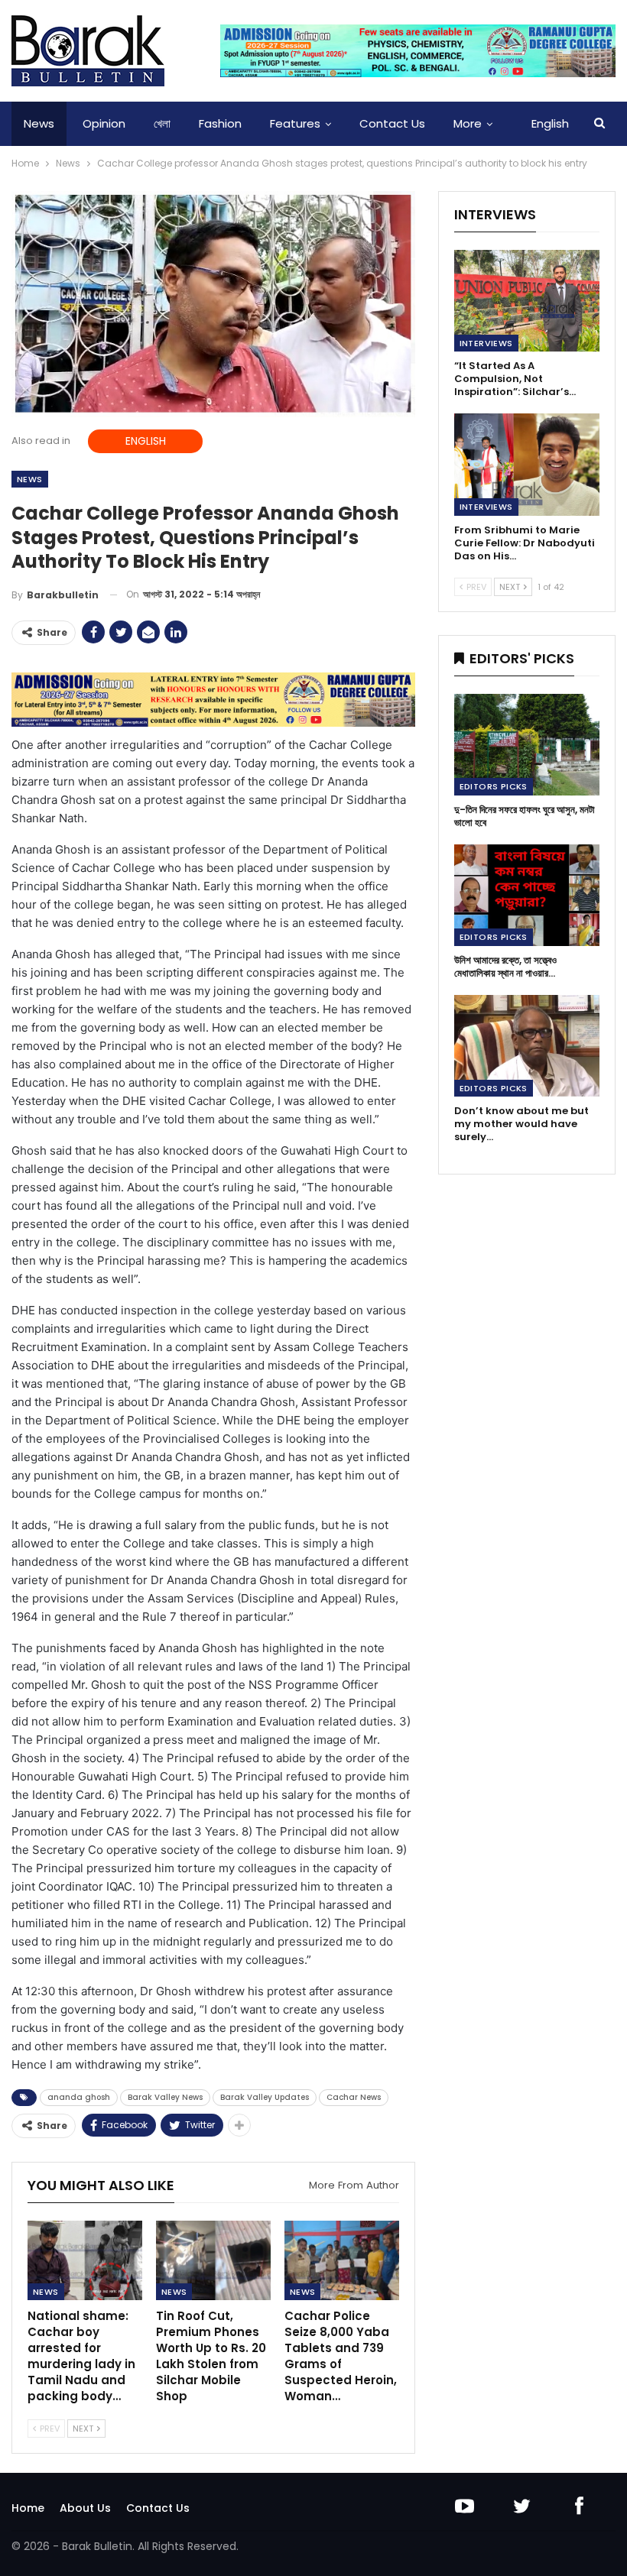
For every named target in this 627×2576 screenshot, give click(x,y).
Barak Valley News (165, 2097)
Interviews (486, 343)
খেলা (162, 123)
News (39, 123)
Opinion (104, 123)
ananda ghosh (79, 2097)
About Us (85, 2508)
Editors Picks (494, 786)
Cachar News (354, 2097)
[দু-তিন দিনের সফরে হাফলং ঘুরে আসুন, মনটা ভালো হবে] (527, 745)
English (550, 123)
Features (295, 123)
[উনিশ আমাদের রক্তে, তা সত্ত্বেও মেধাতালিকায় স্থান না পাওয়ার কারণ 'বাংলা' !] (527, 895)
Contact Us (392, 123)
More (468, 123)
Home (28, 2508)
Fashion (220, 123)
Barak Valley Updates (265, 2097)
